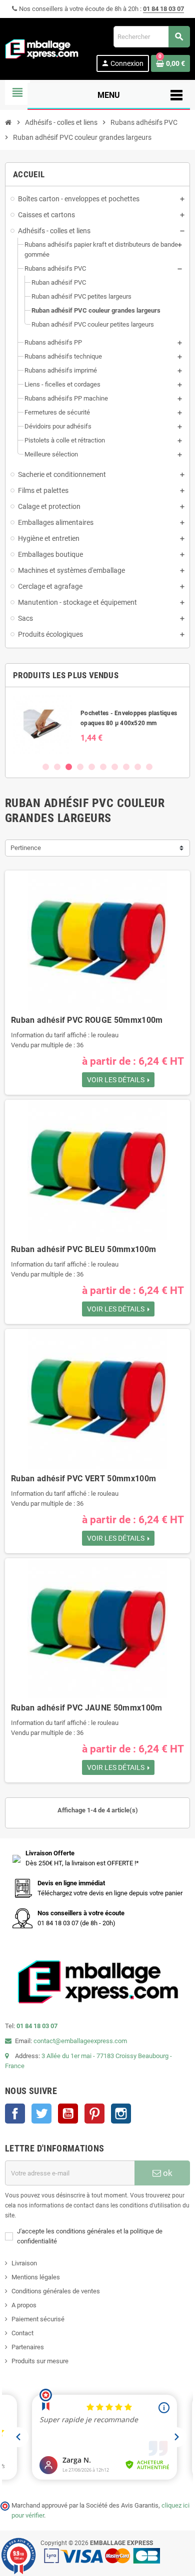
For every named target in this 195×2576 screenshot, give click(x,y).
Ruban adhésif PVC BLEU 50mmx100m (83, 1249)
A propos (24, 2305)
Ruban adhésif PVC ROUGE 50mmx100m (87, 1020)
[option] (97, 724)
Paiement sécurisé (38, 2319)
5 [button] (92, 767)
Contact (22, 2333)
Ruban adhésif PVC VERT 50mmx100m (83, 1479)
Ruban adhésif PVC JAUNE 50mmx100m (87, 1708)
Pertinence (26, 848)
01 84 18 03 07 (163, 9)
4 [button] (80, 767)
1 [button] (46, 767)
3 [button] (69, 767)
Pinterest (94, 2114)
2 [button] (57, 767)
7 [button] (115, 767)
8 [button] (126, 767)
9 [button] (138, 767)
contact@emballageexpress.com (80, 2041)
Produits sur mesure (40, 2361)
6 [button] (103, 767)
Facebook (15, 2114)
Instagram (121, 2114)
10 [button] (149, 767)
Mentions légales (36, 2277)
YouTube (68, 2114)
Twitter (41, 2114)
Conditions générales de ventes (56, 2291)
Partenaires (28, 2347)
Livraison (24, 2263)
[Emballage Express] (42, 48)
